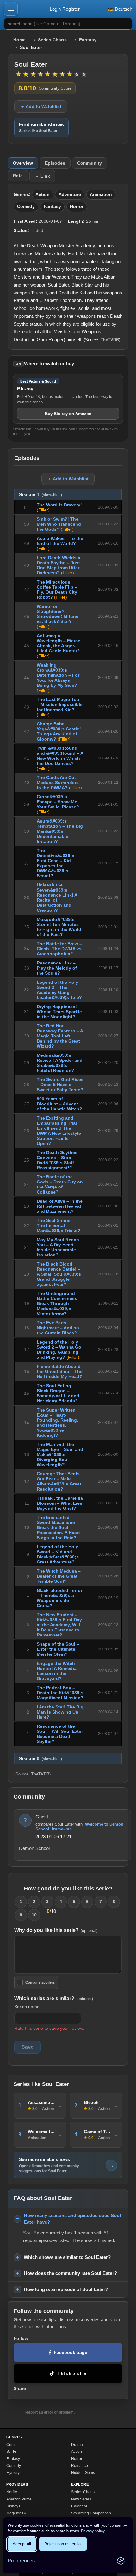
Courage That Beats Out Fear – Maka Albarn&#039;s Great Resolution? (59, 1481)
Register (71, 9)
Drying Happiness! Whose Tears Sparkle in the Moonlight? (59, 1012)
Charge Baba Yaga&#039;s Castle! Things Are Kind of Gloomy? (59, 731)
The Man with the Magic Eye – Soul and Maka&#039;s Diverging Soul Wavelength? (60, 1454)
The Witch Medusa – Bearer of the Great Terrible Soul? (59, 1576)
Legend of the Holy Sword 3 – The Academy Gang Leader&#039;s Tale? (59, 990)
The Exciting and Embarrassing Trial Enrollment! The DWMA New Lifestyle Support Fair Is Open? (59, 1131)
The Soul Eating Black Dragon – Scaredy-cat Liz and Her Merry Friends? (58, 1393)
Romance (80, 2466)
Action (43, 194)
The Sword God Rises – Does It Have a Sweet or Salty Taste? (60, 1085)
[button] (11, 9)
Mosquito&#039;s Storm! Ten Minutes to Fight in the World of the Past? (59, 927)
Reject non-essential (63, 2544)
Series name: (28, 2007)
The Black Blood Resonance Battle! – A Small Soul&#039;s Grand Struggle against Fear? (59, 1274)
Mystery (13, 2473)
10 (34, 1915)
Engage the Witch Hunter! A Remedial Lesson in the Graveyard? (57, 1671)
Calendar (79, 2506)
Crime (12, 2445)
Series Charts (52, 40)
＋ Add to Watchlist (41, 106)
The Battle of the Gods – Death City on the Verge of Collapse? (60, 1184)
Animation (101, 194)
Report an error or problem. (50, 2412)
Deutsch (123, 9)
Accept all (22, 2544)
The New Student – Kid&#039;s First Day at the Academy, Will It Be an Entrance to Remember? (59, 1625)
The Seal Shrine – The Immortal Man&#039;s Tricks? (59, 1225)
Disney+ (13, 2506)
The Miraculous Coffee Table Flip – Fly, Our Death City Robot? (57, 590)
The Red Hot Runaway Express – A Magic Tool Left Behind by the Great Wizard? (60, 1036)
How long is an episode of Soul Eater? (66, 2289)
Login (55, 9)
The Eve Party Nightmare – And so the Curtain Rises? (58, 1328)
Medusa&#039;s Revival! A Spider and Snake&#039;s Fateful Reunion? (60, 1063)
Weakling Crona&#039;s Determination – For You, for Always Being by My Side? (58, 675)
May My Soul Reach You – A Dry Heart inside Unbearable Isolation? (58, 1247)
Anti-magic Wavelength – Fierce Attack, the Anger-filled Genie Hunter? (59, 643)
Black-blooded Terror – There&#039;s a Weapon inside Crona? (59, 1598)
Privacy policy (93, 2531)
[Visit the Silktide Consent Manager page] (121, 2561)
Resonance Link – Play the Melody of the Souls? (57, 968)
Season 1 (40, 495)
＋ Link (42, 176)
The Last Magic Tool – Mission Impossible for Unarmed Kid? (60, 704)
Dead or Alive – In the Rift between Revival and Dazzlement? (60, 1206)
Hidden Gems (83, 2473)
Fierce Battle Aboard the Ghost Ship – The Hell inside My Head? (60, 1371)
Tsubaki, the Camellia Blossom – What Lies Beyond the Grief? (60, 1503)
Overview (23, 163)
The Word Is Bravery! (59, 505)
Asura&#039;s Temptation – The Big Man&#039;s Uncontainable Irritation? (60, 831)
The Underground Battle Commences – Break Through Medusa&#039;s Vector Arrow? (59, 1303)
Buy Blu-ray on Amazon (68, 414)
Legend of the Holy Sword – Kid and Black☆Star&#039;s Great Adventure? (58, 1554)
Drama (77, 2445)
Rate (18, 176)
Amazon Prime (19, 2499)
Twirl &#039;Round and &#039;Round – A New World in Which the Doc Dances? (60, 756)
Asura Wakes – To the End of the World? (60, 541)
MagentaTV (16, 2513)
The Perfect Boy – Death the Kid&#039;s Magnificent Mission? (60, 1693)
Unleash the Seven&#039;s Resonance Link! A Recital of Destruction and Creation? (57, 898)
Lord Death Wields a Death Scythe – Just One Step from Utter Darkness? (59, 565)
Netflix (12, 2492)
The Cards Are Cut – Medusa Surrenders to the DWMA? (58, 783)
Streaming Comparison (91, 2513)
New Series (81, 2499)
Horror (77, 206)
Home (19, 40)
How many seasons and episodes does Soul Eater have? (72, 2219)
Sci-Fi (11, 2452)
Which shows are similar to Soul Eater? (67, 2257)
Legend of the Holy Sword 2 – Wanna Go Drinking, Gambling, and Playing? (59, 1350)
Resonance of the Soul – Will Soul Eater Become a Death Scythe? (60, 1734)
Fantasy (88, 40)
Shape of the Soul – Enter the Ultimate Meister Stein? (58, 1649)
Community (90, 163)
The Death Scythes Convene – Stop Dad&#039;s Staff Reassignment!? (57, 1160)
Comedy (26, 206)
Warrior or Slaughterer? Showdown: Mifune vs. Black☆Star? (58, 614)
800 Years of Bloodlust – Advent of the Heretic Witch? (59, 1104)
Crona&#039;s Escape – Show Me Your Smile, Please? (58, 802)
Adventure (70, 194)
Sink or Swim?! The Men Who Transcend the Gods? (59, 524)
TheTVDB (110, 340)
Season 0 (40, 1759)
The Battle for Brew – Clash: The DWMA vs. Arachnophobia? (60, 949)
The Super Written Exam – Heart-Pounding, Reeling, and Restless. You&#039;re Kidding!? (57, 1423)
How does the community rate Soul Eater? (70, 2273)
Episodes (55, 163)
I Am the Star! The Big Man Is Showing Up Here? (60, 1712)
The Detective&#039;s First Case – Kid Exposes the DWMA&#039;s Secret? (56, 863)
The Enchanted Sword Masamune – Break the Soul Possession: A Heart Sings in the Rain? (58, 1527)
